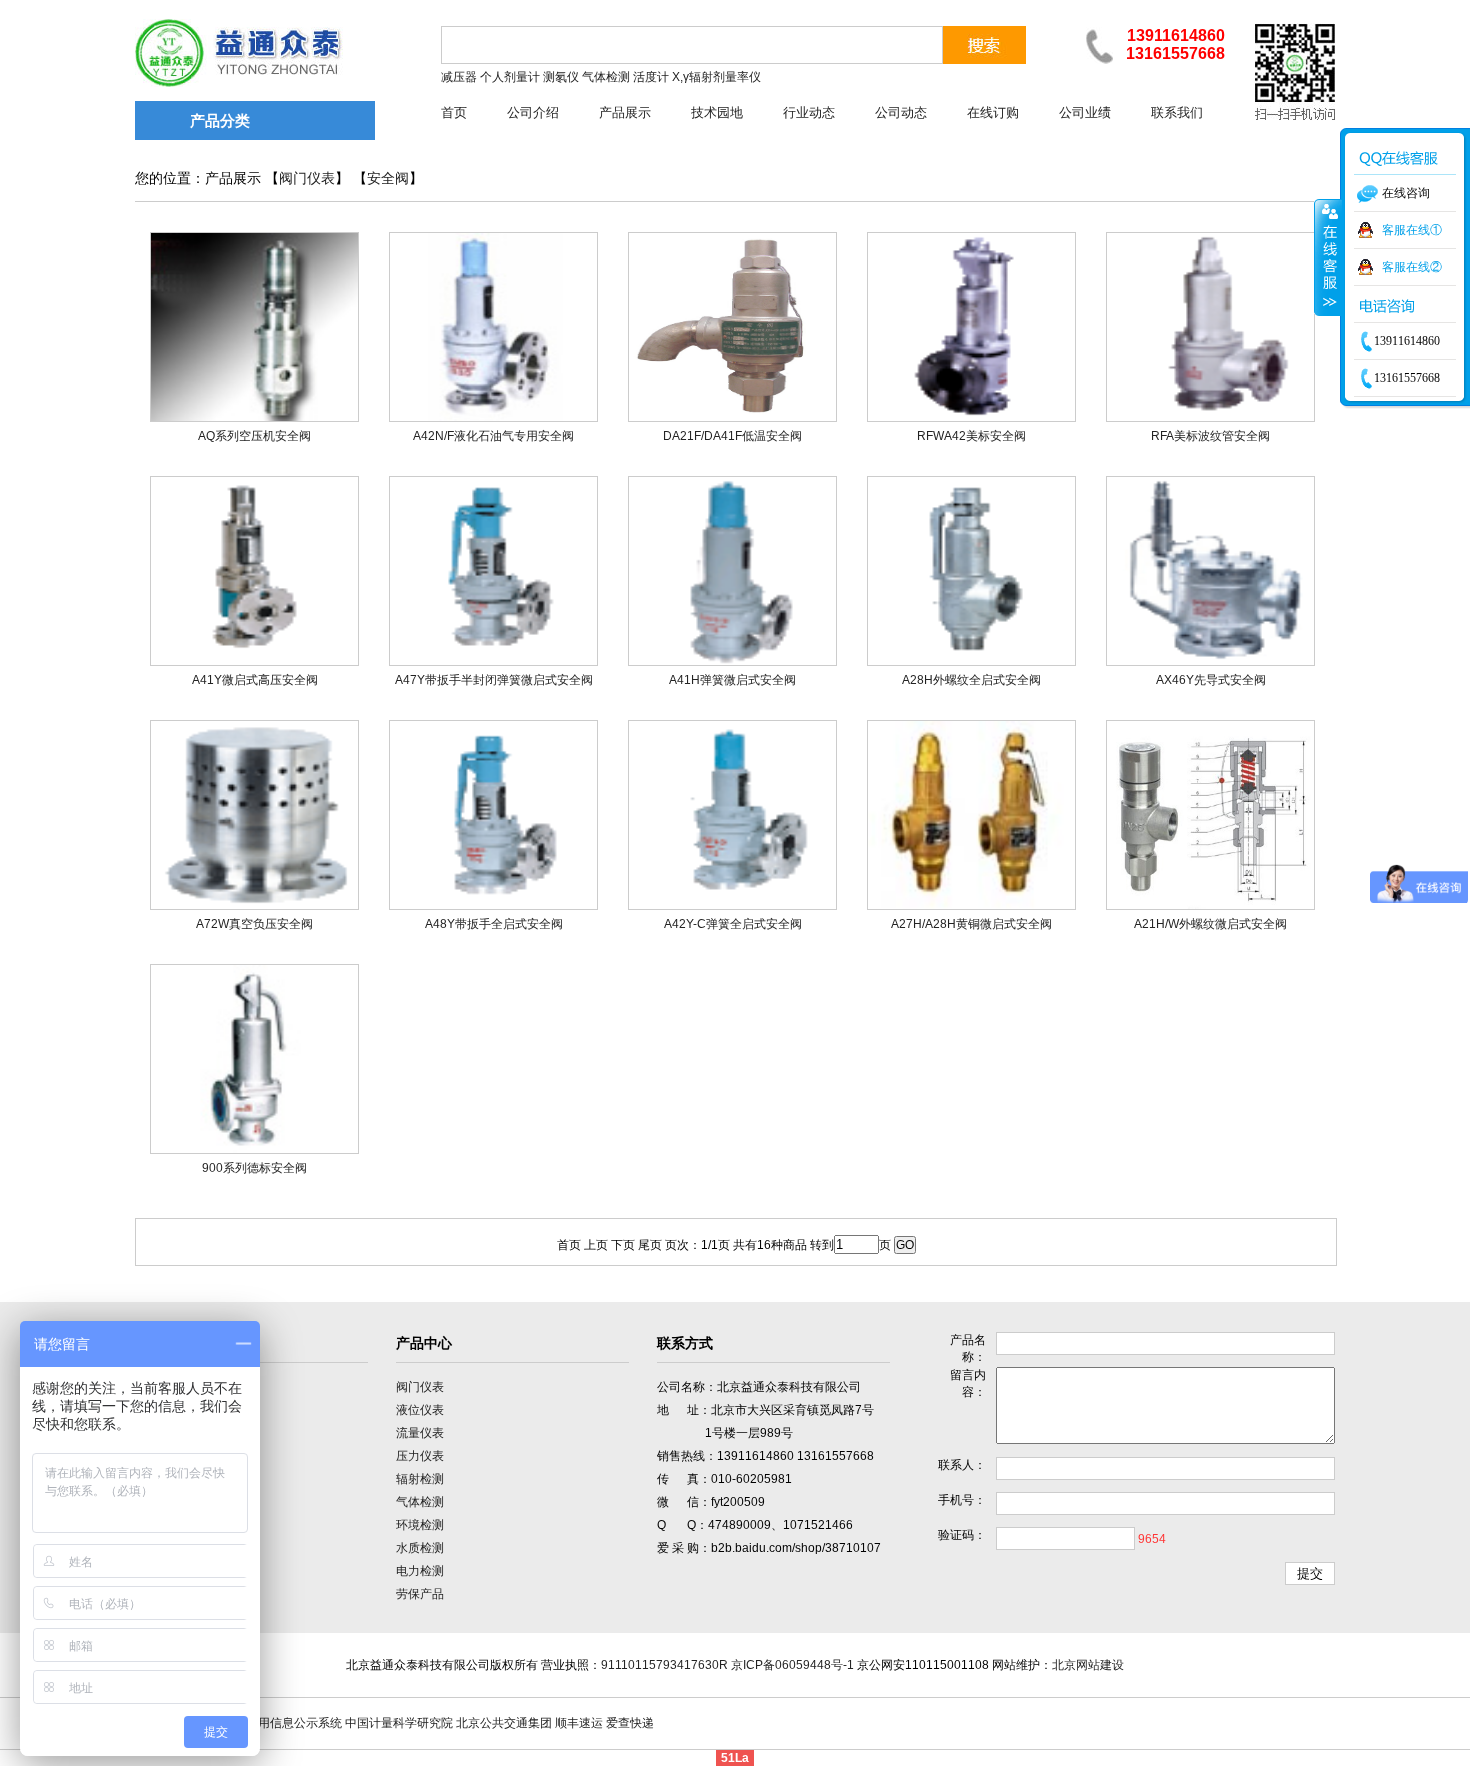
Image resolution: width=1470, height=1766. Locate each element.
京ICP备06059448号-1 (792, 1665)
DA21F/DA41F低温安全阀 (732, 436)
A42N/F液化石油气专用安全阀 (493, 436)
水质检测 (420, 1548)
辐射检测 (420, 1479)
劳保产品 (420, 1594)
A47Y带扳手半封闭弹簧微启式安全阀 (494, 680)
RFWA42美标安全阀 (971, 436)
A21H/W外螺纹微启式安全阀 (1210, 924)
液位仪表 (420, 1410)
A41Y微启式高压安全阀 (255, 680)
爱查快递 (630, 1723)
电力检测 (420, 1571)
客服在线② (1412, 267)
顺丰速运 (579, 1723)
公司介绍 (533, 112)
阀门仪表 (307, 178)
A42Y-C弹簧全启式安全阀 (733, 924)
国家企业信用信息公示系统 (270, 1723)
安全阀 (388, 178)
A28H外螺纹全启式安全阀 (971, 680)
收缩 (1328, 257)
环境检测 (420, 1525)
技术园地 (717, 112)
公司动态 (901, 112)
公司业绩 (1085, 112)
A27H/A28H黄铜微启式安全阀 (971, 924)
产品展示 (625, 112)
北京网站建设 (1088, 1665)
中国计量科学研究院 (399, 1723)
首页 (454, 112)
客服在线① (1412, 230)
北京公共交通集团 (504, 1723)
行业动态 (809, 112)
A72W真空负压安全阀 (254, 924)
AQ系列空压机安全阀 (254, 436)
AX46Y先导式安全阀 (1211, 680)
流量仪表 (420, 1433)
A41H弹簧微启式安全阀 (732, 680)
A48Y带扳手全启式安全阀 (494, 924)
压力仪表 (420, 1456)
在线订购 (993, 112)
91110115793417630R (664, 1665)
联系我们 (1177, 112)
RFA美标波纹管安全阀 (1210, 436)
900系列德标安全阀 (254, 1168)
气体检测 (420, 1502)
